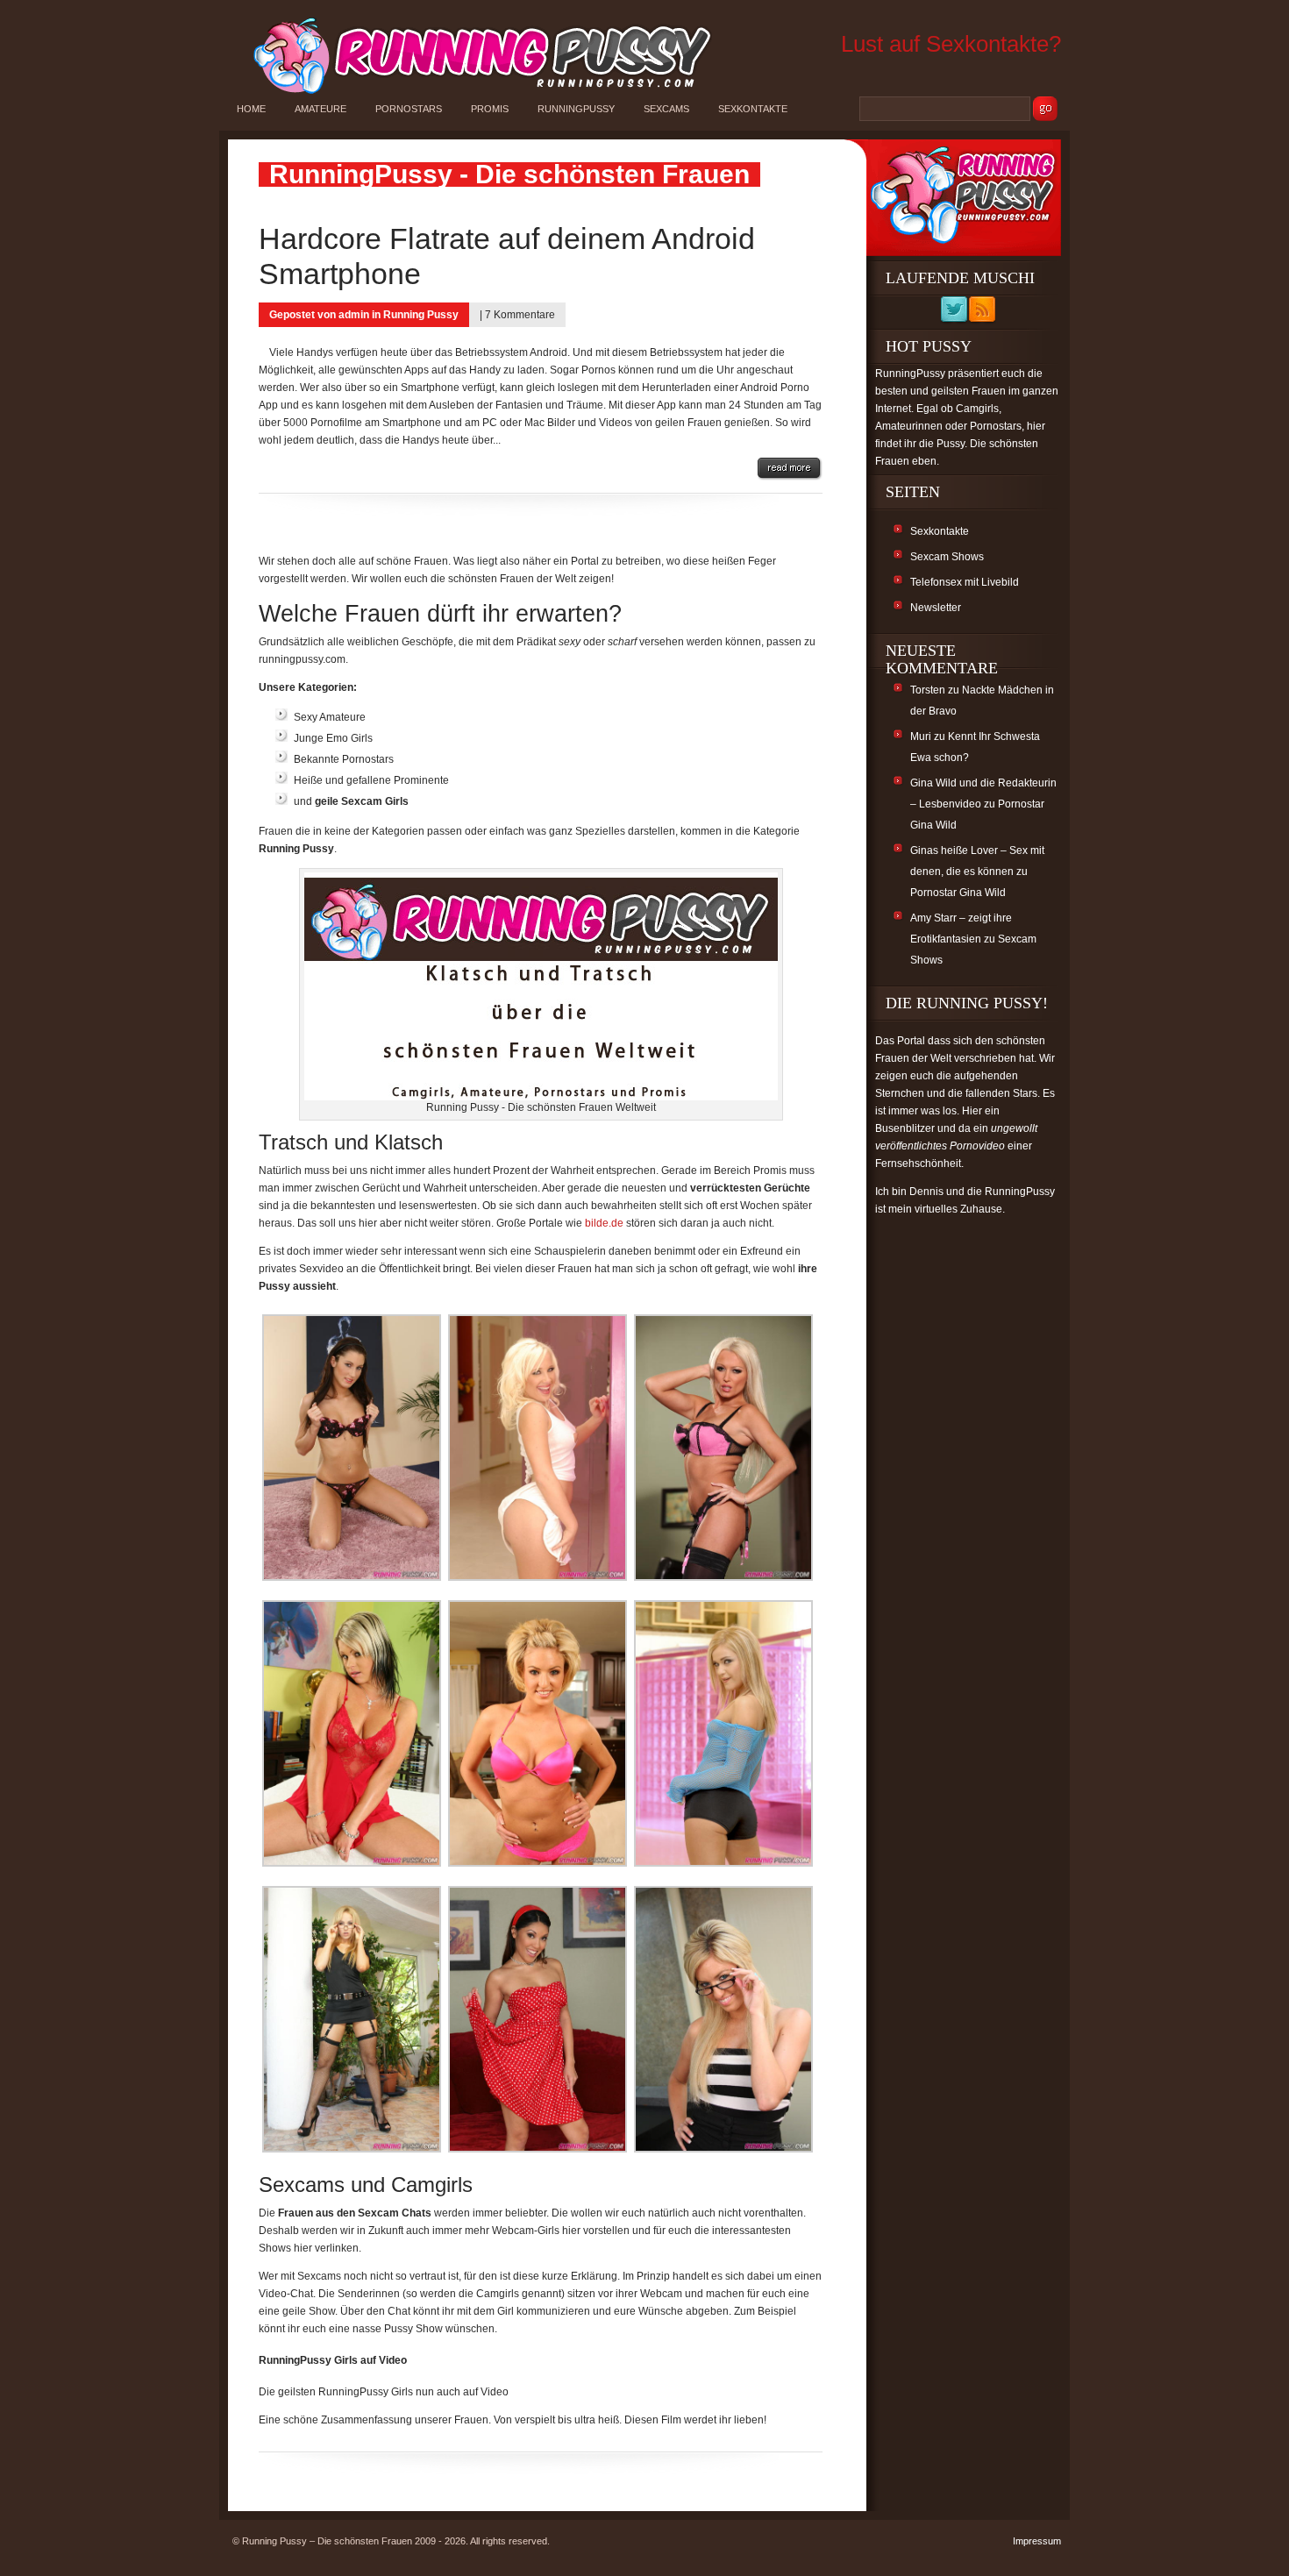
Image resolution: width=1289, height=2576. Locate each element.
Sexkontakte (753, 109)
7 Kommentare (520, 315)
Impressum (1037, 2541)
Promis (490, 109)
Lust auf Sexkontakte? (951, 44)
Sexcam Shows (947, 557)
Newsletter (936, 608)
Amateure (320, 109)
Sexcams (666, 109)
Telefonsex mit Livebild (965, 582)
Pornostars (409, 109)
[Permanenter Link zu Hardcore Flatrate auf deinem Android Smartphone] (790, 469)
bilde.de (604, 1223)
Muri (921, 737)
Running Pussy (421, 315)
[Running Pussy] (473, 93)
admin (354, 315)
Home (251, 109)
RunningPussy (576, 109)
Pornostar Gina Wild (958, 893)
